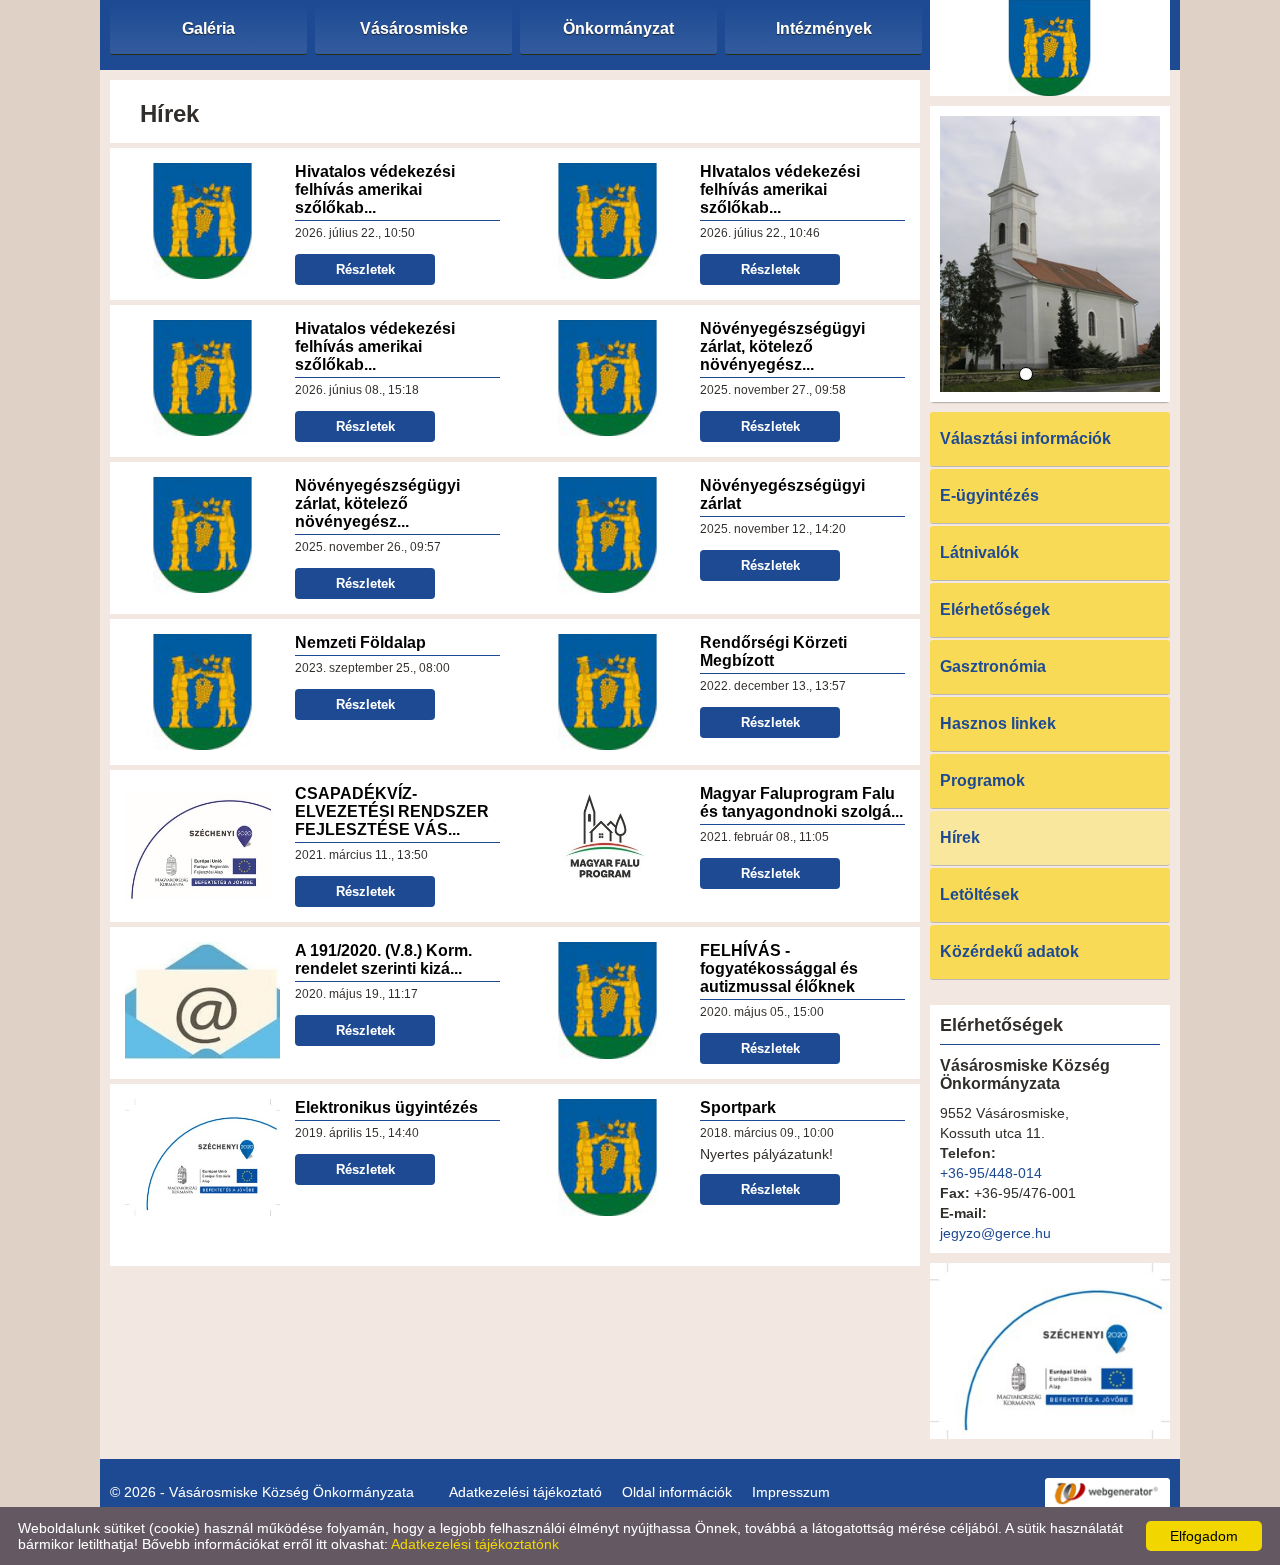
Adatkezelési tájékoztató (525, 1492)
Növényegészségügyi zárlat (782, 494)
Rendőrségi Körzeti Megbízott (773, 651)
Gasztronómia (993, 666)
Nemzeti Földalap (360, 642)
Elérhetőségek (995, 609)
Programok (982, 780)
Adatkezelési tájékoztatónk (475, 1544)
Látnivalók (979, 552)
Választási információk (1025, 438)
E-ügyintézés (989, 495)
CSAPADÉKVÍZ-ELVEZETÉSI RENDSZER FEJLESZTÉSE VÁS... (392, 811)
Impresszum (791, 1492)
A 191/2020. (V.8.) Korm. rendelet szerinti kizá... (383, 959)
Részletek (365, 269)
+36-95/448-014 (991, 1173)
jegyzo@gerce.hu (995, 1233)
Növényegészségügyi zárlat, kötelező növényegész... (782, 346)
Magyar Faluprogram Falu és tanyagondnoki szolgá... (801, 802)
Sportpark (738, 1107)
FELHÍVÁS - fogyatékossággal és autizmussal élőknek (779, 968)
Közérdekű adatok (1009, 951)
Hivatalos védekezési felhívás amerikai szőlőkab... (375, 189)
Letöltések (979, 894)
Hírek (960, 837)
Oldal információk (677, 1492)
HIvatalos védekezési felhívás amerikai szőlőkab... (780, 189)
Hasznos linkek (998, 723)
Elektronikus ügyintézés (386, 1107)
